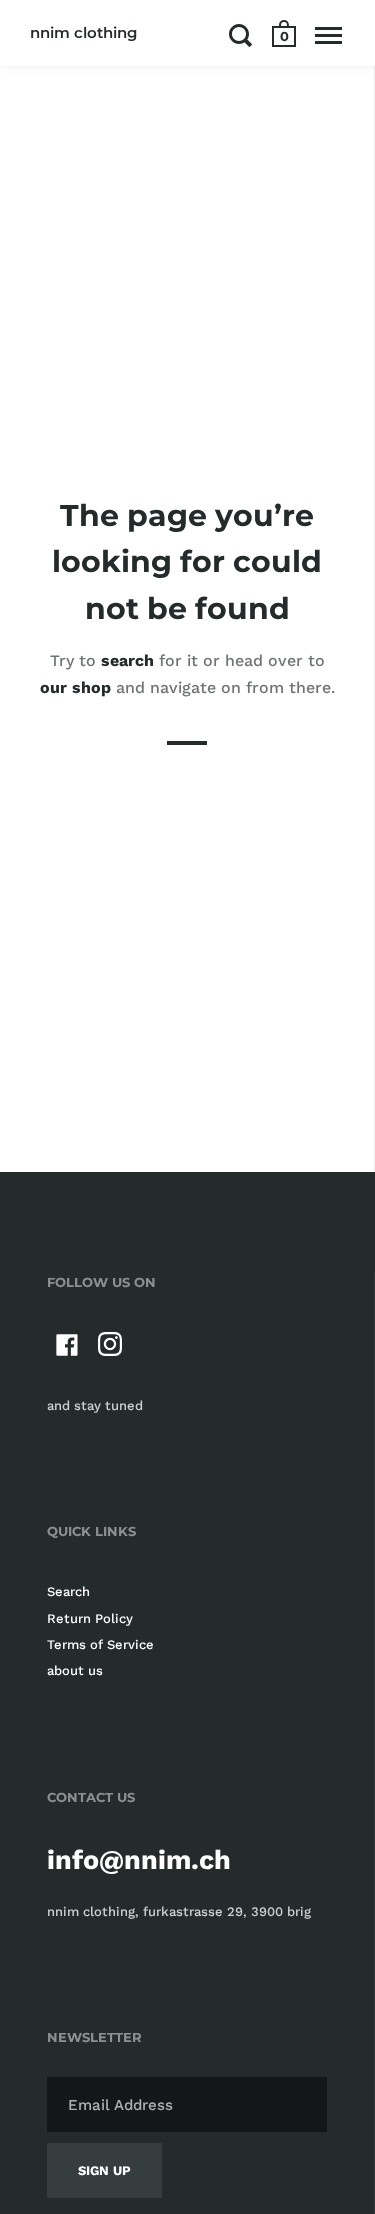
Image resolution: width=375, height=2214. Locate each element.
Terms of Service (100, 1644)
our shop (75, 687)
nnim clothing (83, 32)
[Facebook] (67, 1348)
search (127, 660)
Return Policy (90, 1618)
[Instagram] (111, 1348)
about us (75, 1670)
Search (68, 1591)
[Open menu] (328, 35)
